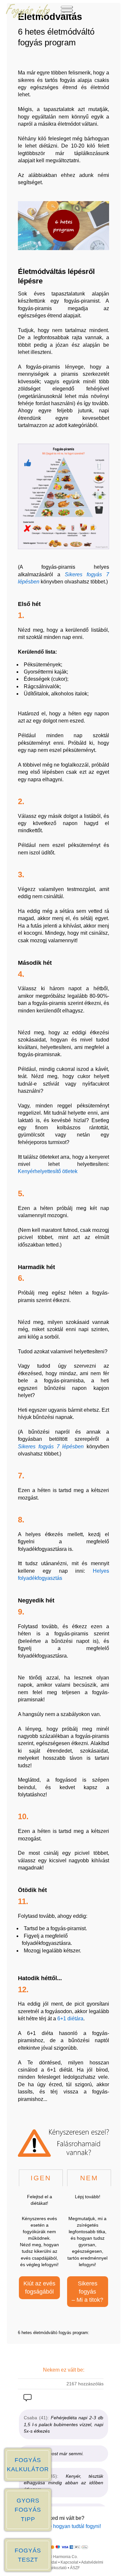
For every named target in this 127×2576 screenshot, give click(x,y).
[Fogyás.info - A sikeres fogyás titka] (28, 17)
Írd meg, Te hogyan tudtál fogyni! (64, 2526)
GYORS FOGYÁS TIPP (28, 2510)
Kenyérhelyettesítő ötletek (48, 1171)
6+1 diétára (70, 2019)
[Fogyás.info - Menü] (67, 17)
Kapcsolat (69, 2562)
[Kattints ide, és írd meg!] (28, 2399)
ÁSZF (75, 2568)
